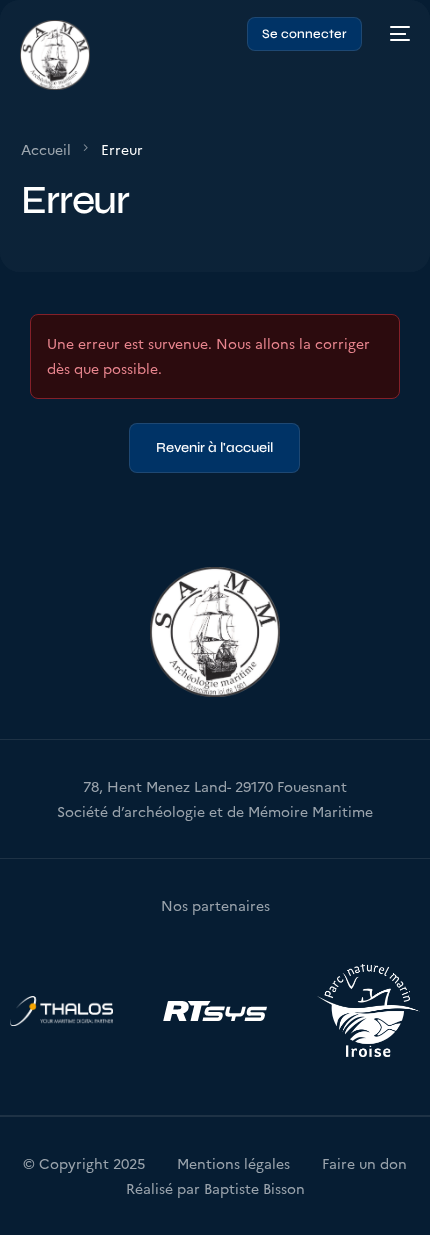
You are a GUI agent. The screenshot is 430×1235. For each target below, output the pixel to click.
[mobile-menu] (396, 34)
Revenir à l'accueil (214, 447)
